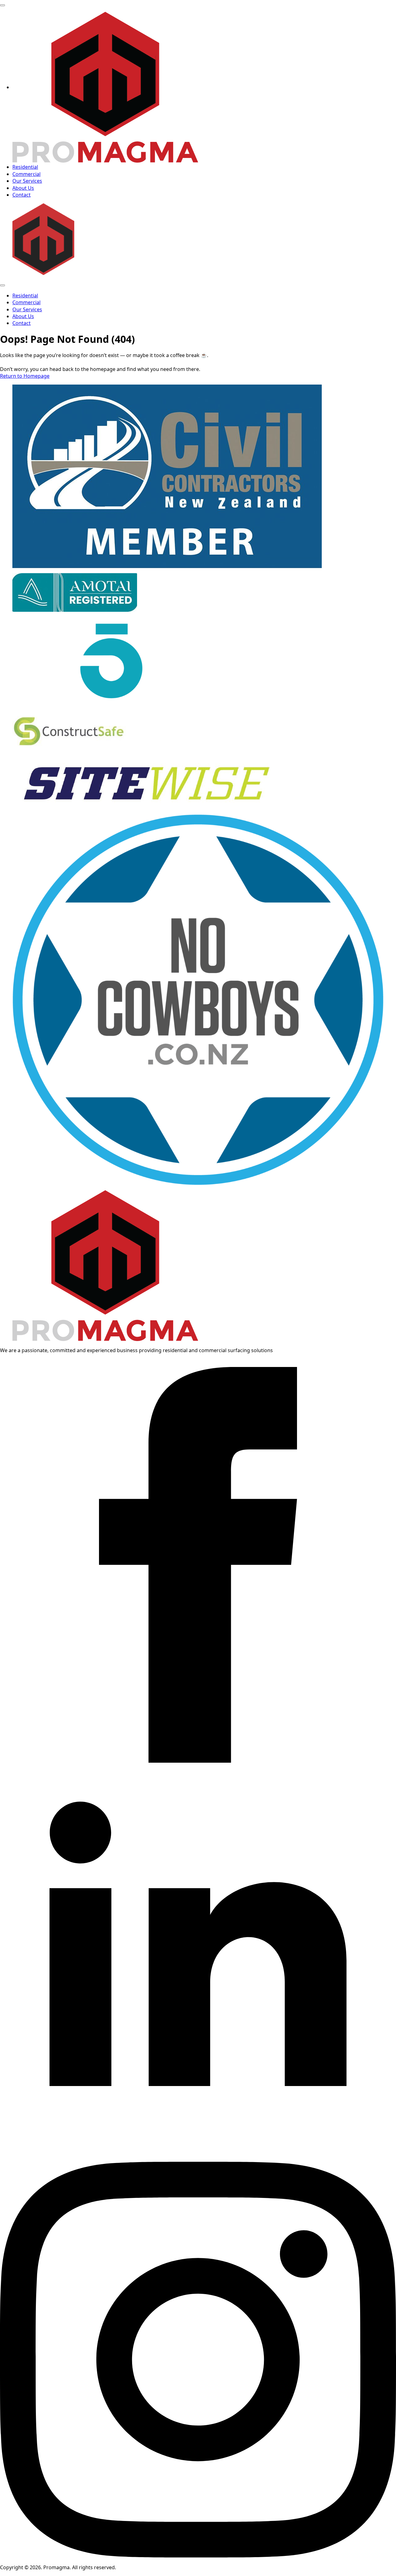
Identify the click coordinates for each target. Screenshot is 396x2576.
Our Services (27, 181)
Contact (22, 195)
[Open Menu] (2, 5)
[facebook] (198, 1761)
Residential (25, 167)
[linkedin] (198, 2158)
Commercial (26, 174)
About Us (23, 188)
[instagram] (198, 2556)
